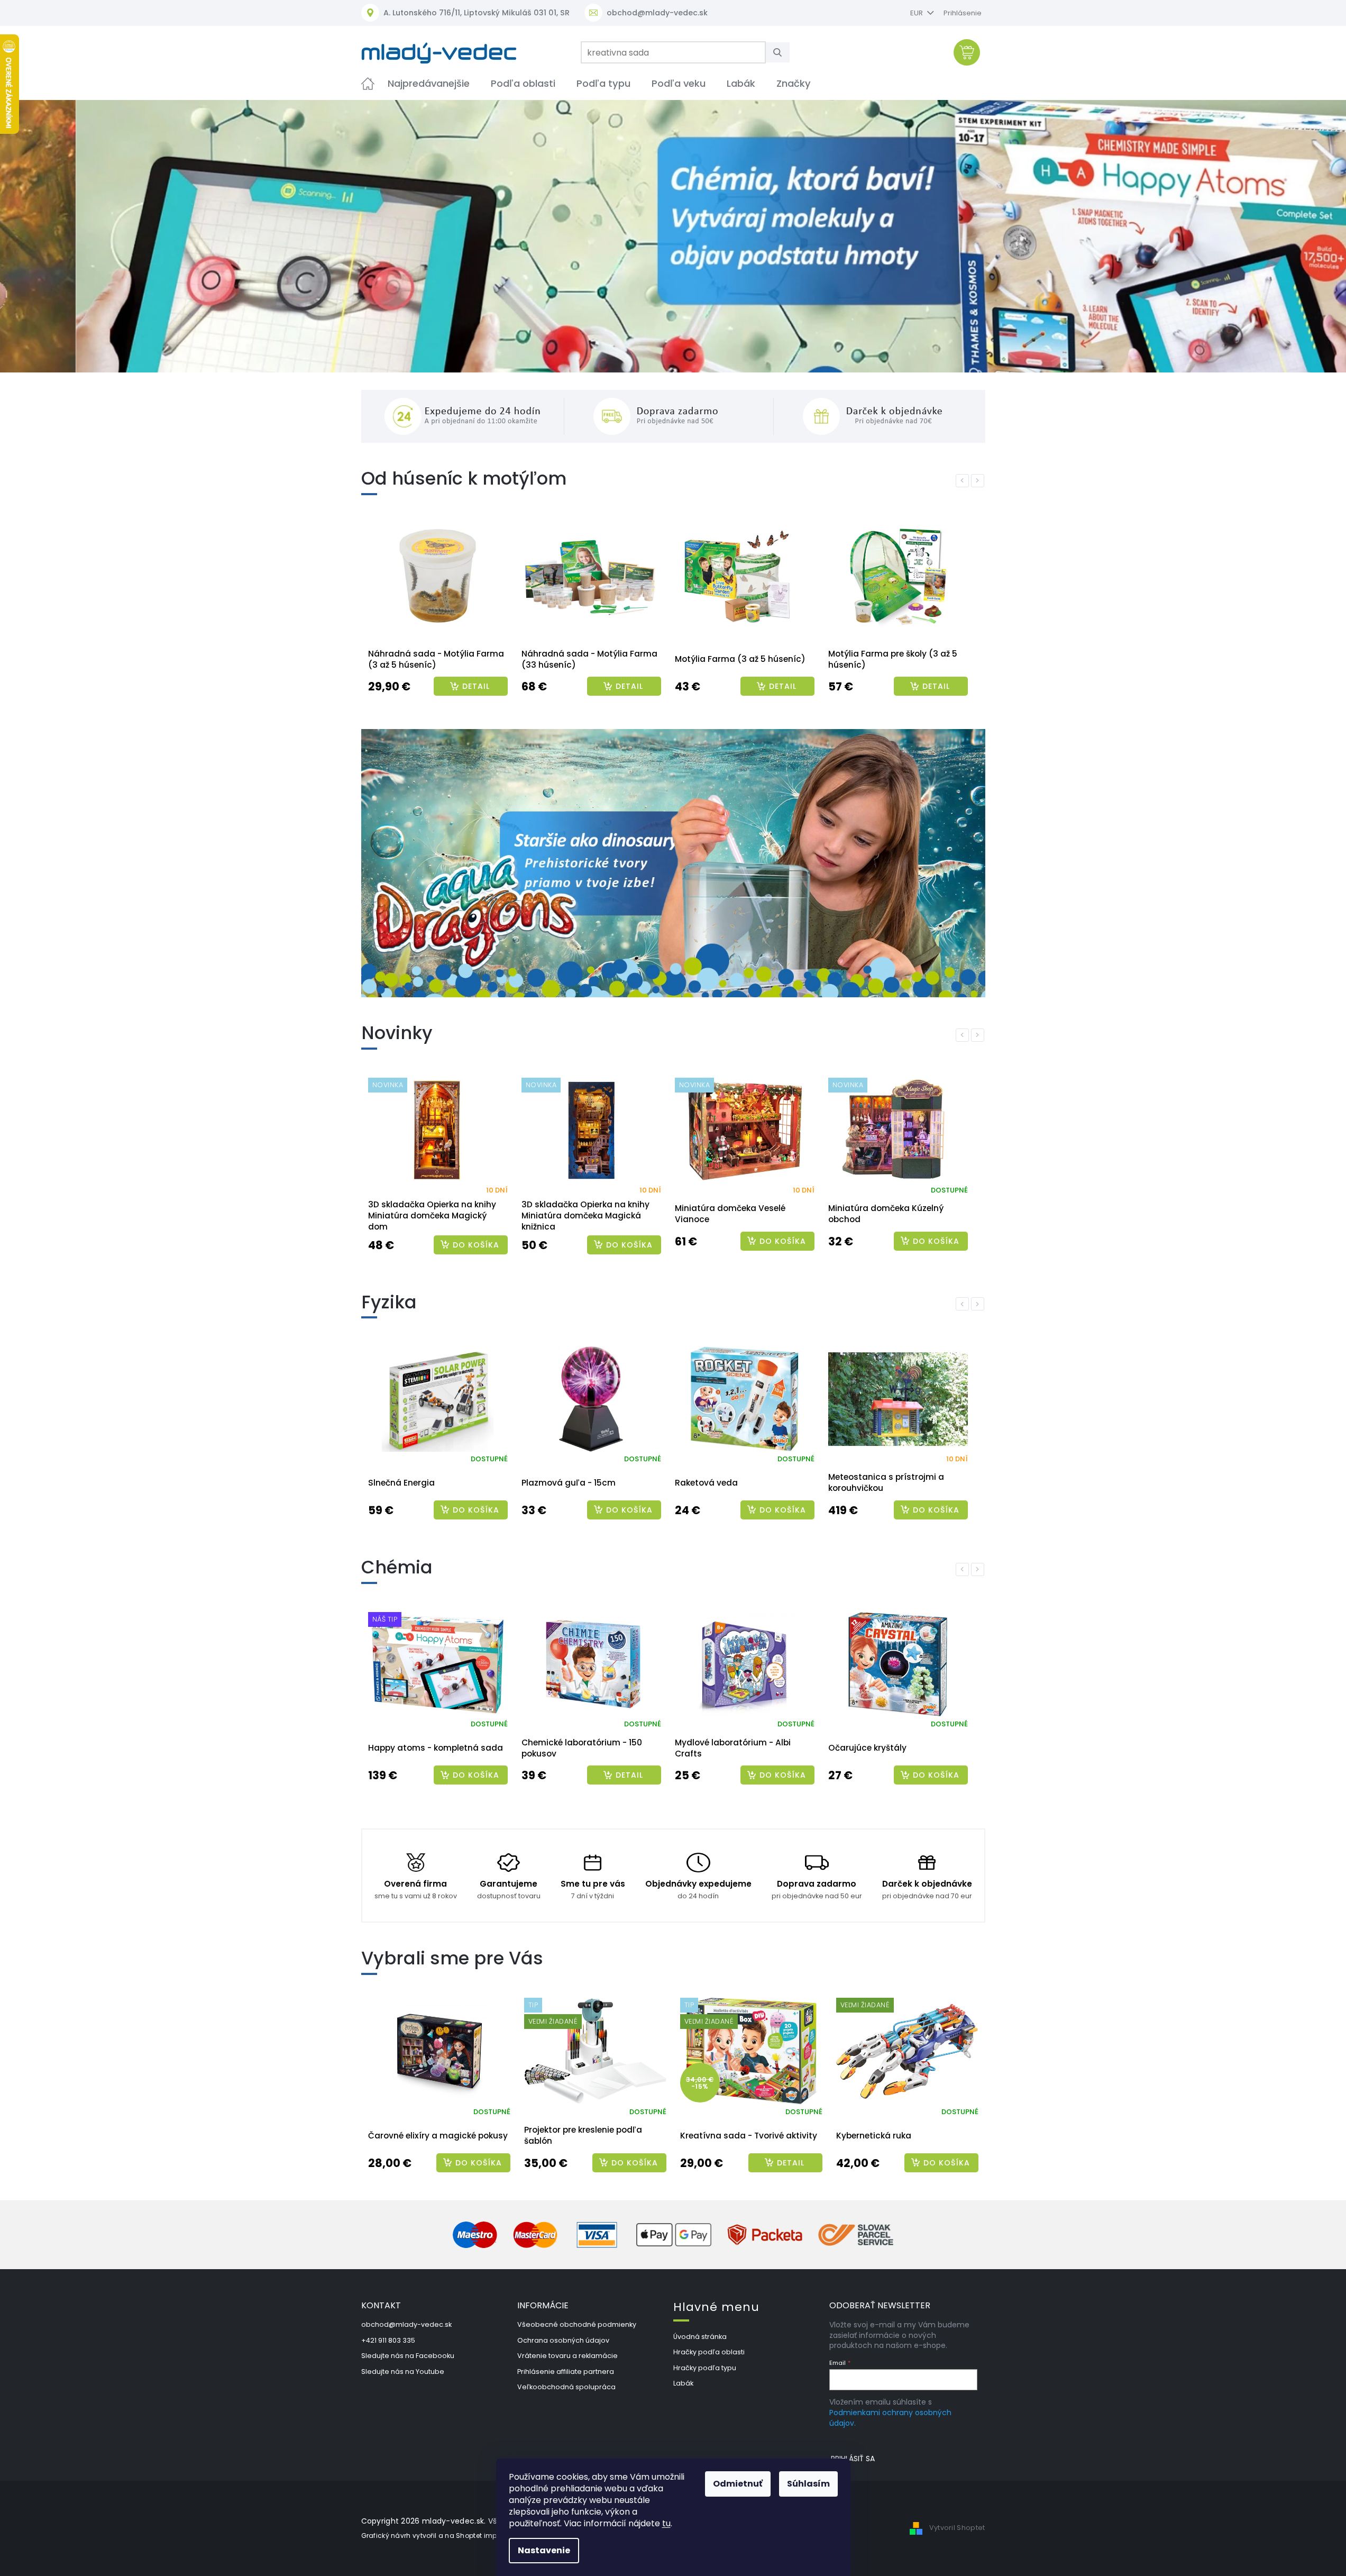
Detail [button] (791, 2163)
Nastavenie (544, 2550)
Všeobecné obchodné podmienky (577, 2324)
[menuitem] (368, 83)
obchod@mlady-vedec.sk (406, 2324)
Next (979, 480)
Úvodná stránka (700, 2337)
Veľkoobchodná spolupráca (566, 2387)
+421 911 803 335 (388, 2340)
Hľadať (782, 52)
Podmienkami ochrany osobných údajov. (890, 2418)
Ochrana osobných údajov (563, 2340)
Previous (964, 480)
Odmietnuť (738, 2484)
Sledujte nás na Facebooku (408, 2356)
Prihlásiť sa (853, 2459)
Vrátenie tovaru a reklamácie (567, 2356)
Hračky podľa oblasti (709, 2352)
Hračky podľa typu (705, 2368)
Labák (683, 2383)
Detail (476, 686)
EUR (917, 13)
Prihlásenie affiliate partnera (566, 2372)
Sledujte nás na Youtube (403, 2372)
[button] (101, 236)
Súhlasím (808, 2484)
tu (666, 2523)
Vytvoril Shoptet (957, 2528)
